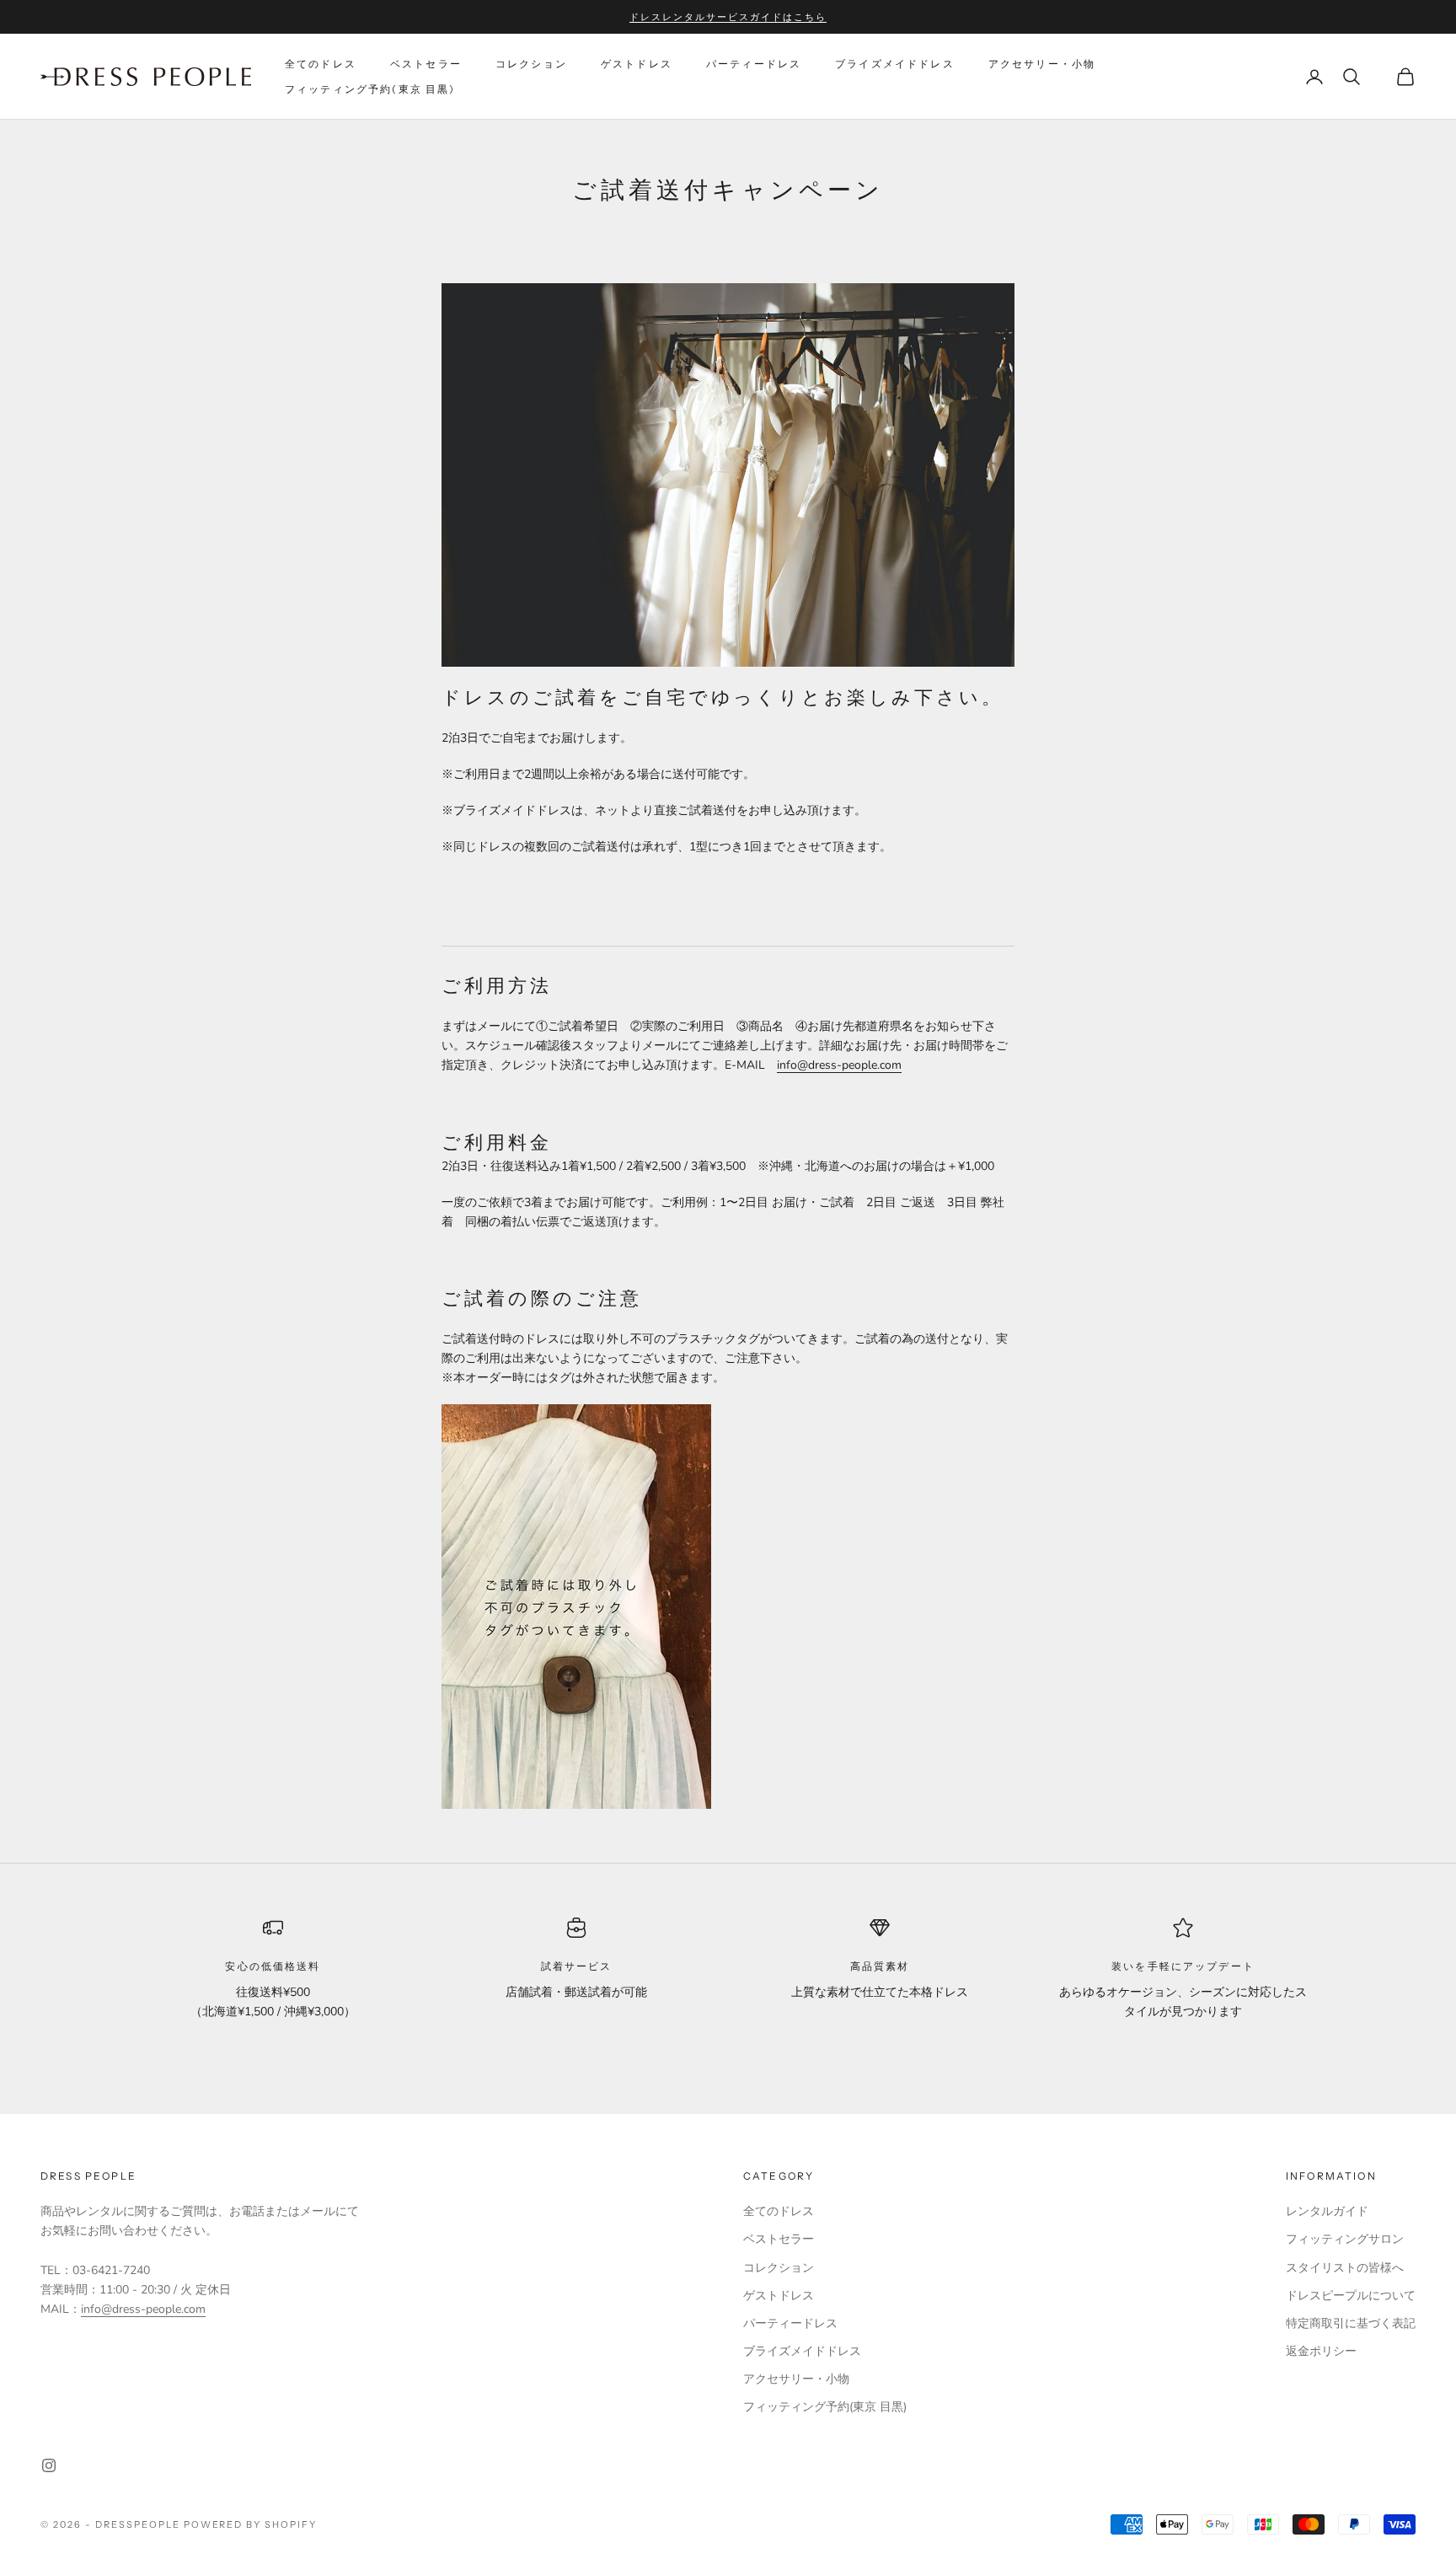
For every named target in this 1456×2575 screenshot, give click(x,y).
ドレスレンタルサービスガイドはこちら (728, 17)
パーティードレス (754, 64)
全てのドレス (321, 64)
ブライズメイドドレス (895, 64)
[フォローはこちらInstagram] (49, 2465)
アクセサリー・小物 (1042, 64)
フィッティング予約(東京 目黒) (370, 89)
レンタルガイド (1327, 2211)
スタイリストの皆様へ (1345, 2268)
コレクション (531, 64)
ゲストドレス (637, 64)
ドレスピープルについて (1351, 2296)
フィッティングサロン (1345, 2239)
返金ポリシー (1321, 2351)
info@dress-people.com (839, 1065)
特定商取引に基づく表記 (1351, 2323)
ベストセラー (426, 64)
